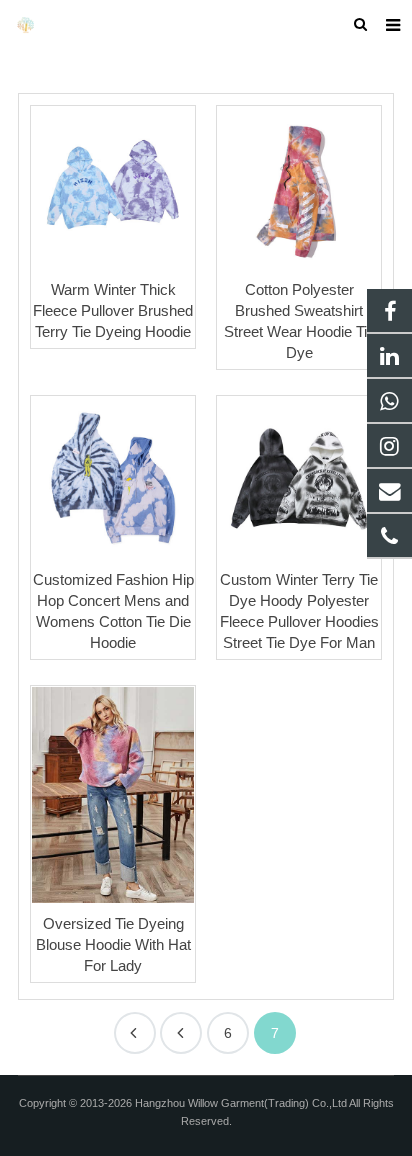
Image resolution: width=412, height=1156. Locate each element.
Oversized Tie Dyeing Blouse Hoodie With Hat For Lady (113, 944)
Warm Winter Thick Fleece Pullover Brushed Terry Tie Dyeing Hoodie (113, 310)
